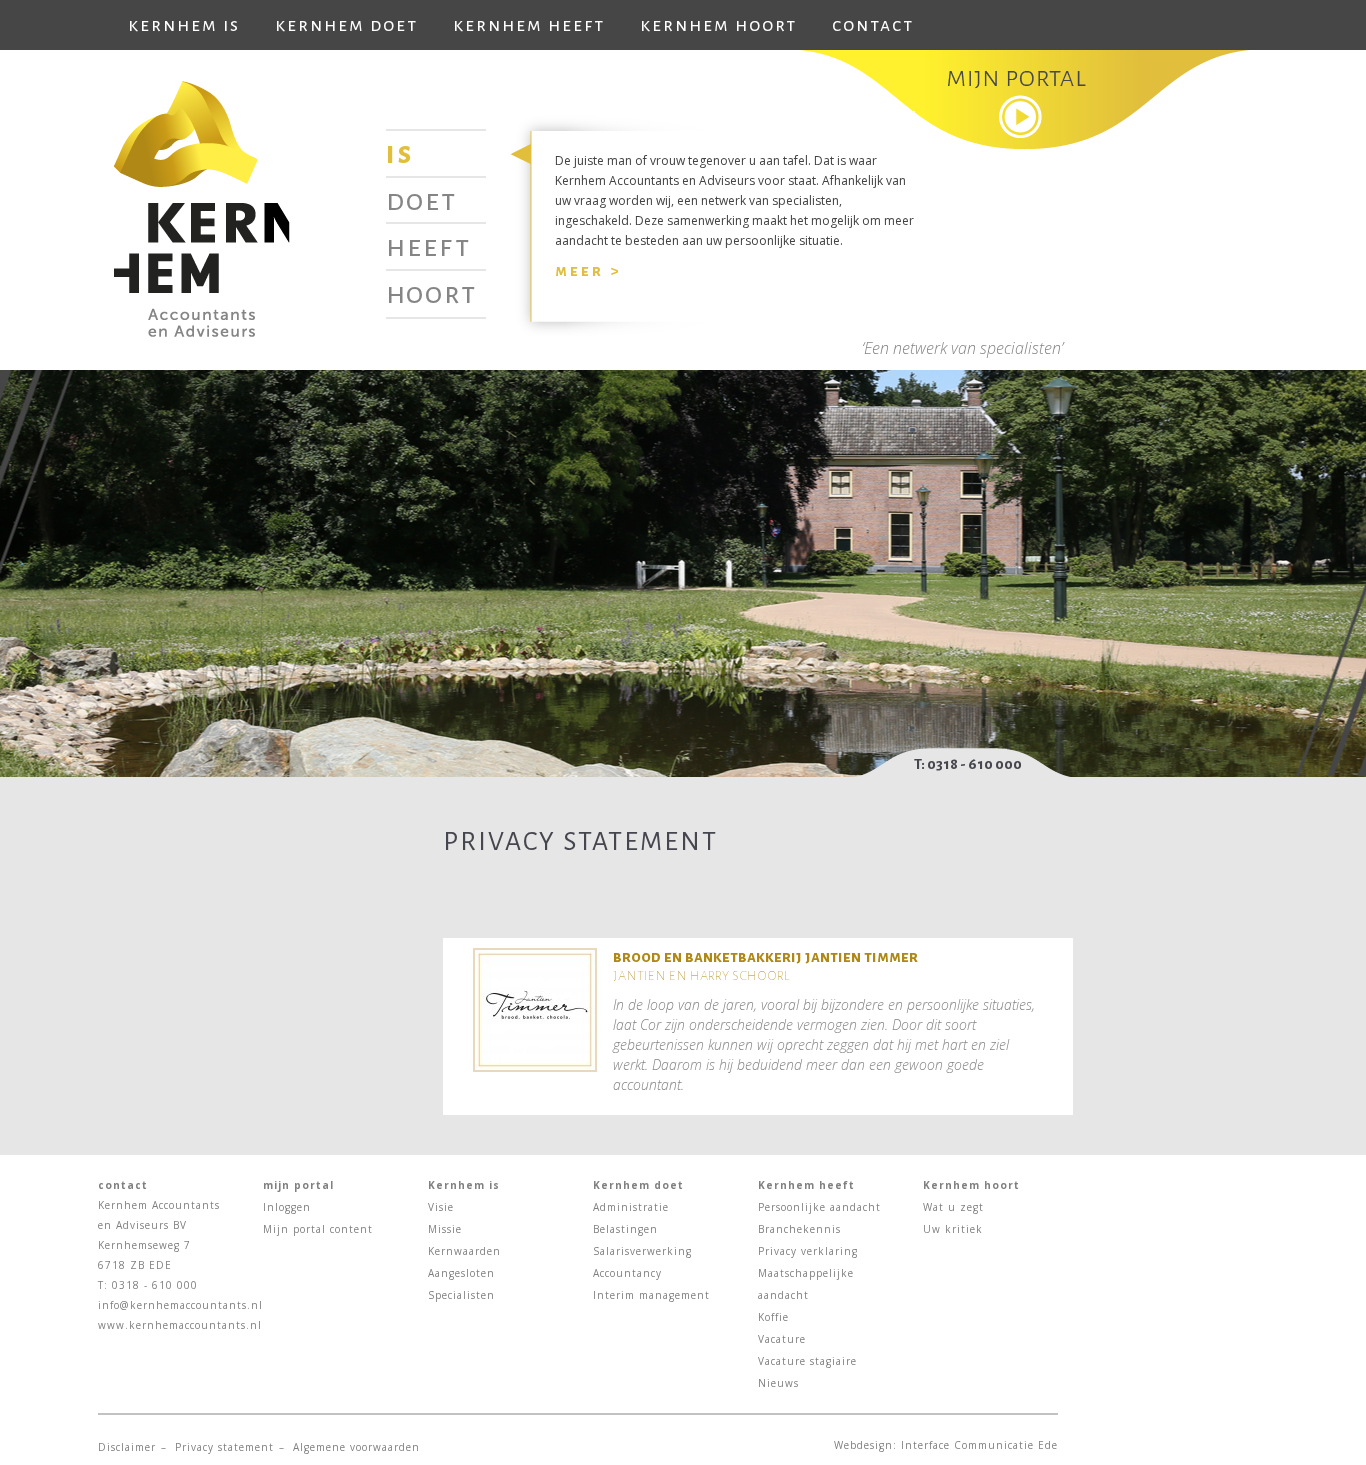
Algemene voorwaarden (356, 1447)
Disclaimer (127, 1447)
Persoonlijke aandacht (819, 1207)
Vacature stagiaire (807, 1361)
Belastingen (625, 1229)
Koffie (773, 1317)
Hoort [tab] (431, 293)
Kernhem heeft (529, 25)
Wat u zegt (953, 1207)
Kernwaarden (464, 1251)
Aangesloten (461, 1273)
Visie (441, 1207)
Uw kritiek (953, 1229)
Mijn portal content (318, 1229)
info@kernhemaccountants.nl (180, 1305)
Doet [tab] (421, 200)
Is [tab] (400, 153)
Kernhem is (184, 25)
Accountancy (627, 1273)
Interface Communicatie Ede (979, 1445)
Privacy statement (224, 1447)
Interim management (651, 1295)
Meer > (588, 270)
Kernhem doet (346, 25)
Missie (445, 1229)
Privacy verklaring (808, 1251)
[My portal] (1024, 99)
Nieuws (778, 1383)
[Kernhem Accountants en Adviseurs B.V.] (201, 207)
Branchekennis (799, 1229)
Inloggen (287, 1207)
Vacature (782, 1339)
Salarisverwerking (642, 1251)
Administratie (631, 1207)
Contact (873, 25)
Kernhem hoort (718, 25)
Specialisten (461, 1295)
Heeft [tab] (428, 246)
